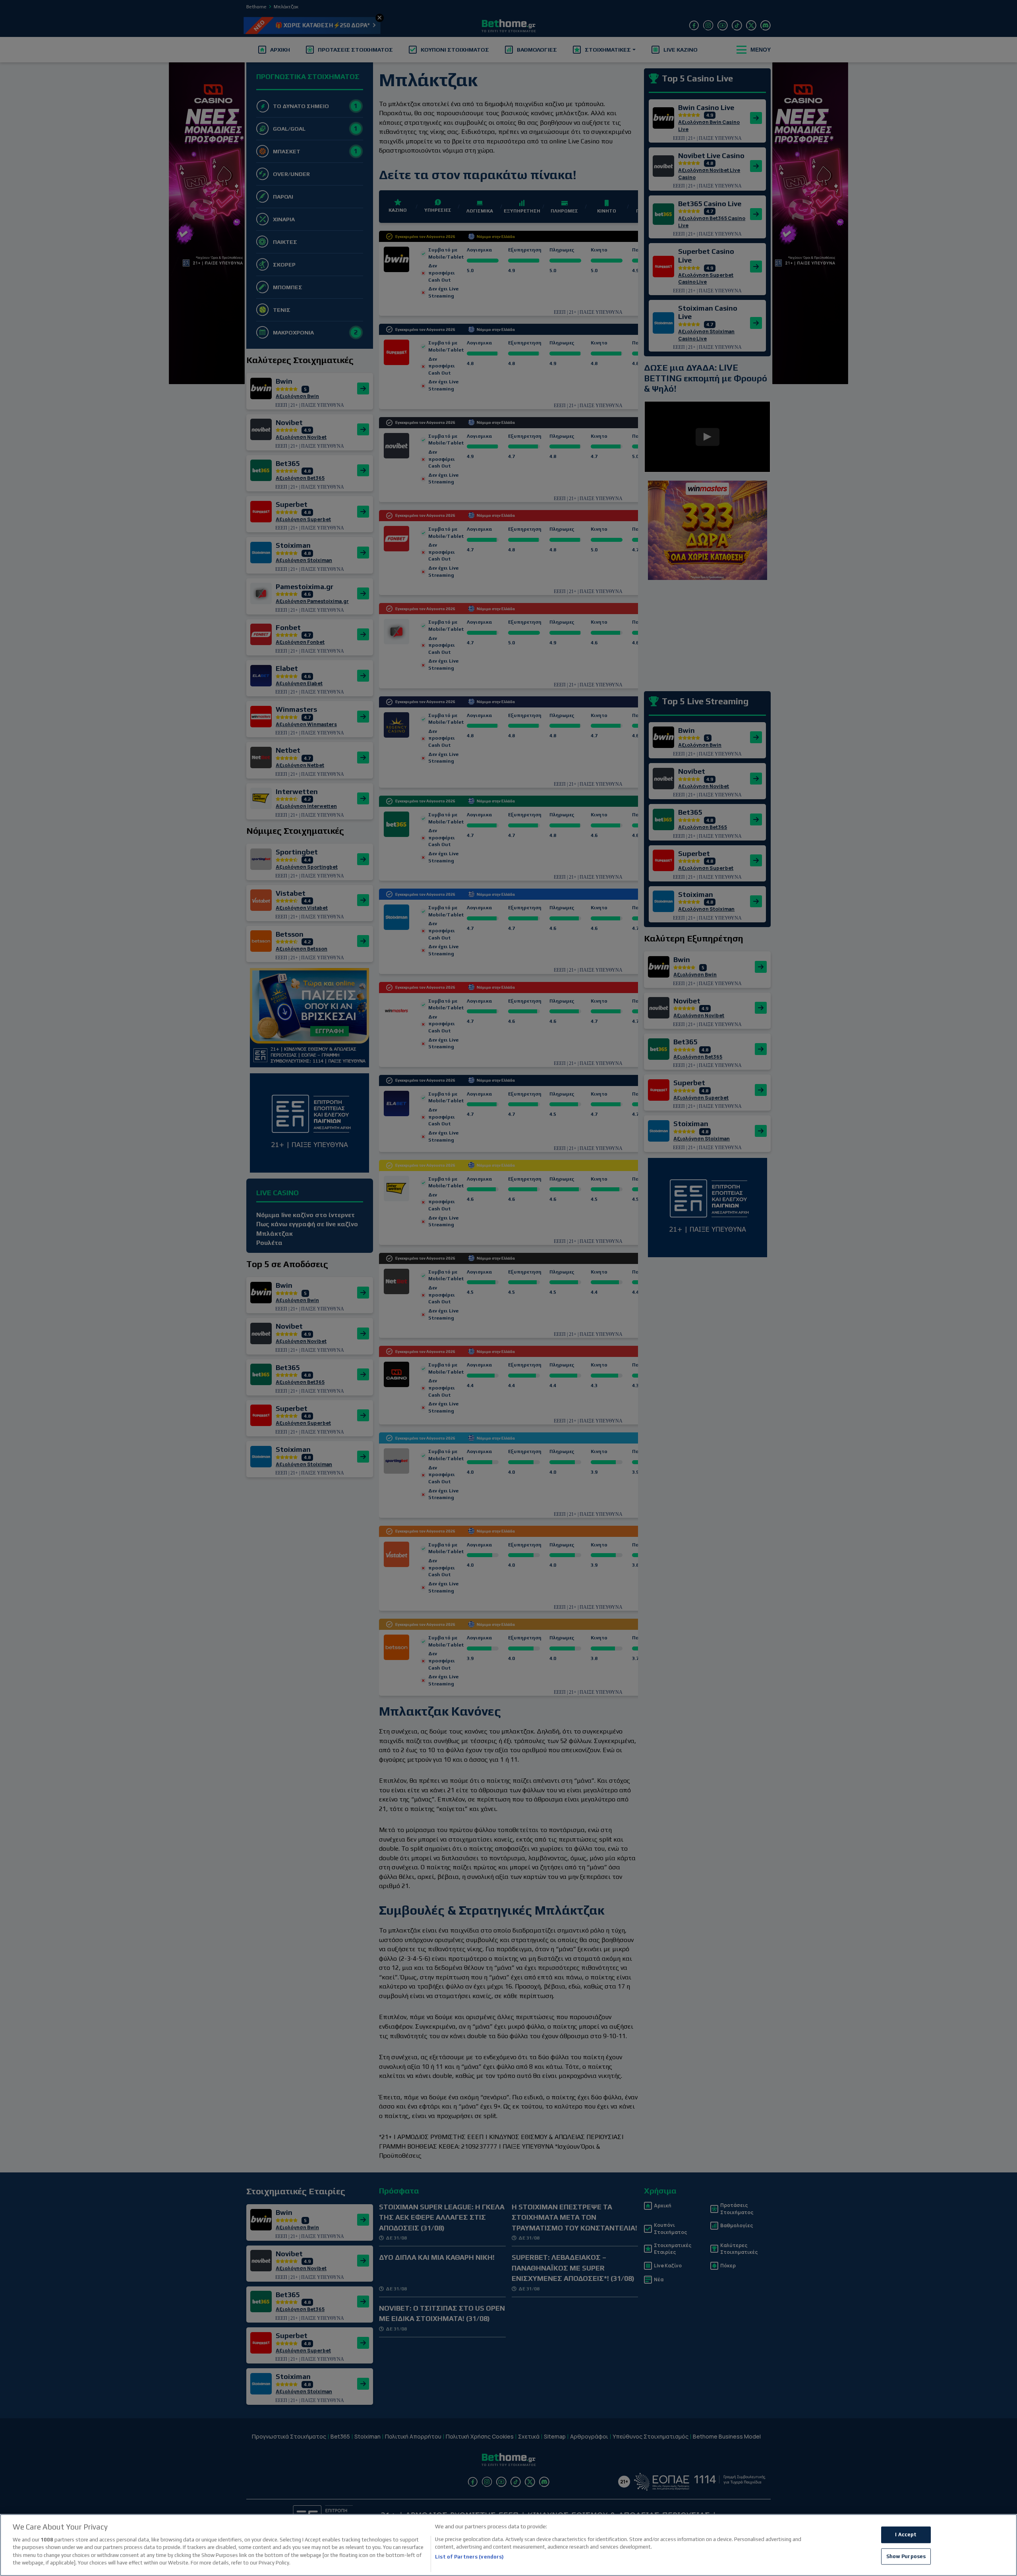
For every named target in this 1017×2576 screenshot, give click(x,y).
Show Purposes (906, 2556)
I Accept (906, 2534)
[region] (508, 2545)
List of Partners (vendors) (469, 2557)
